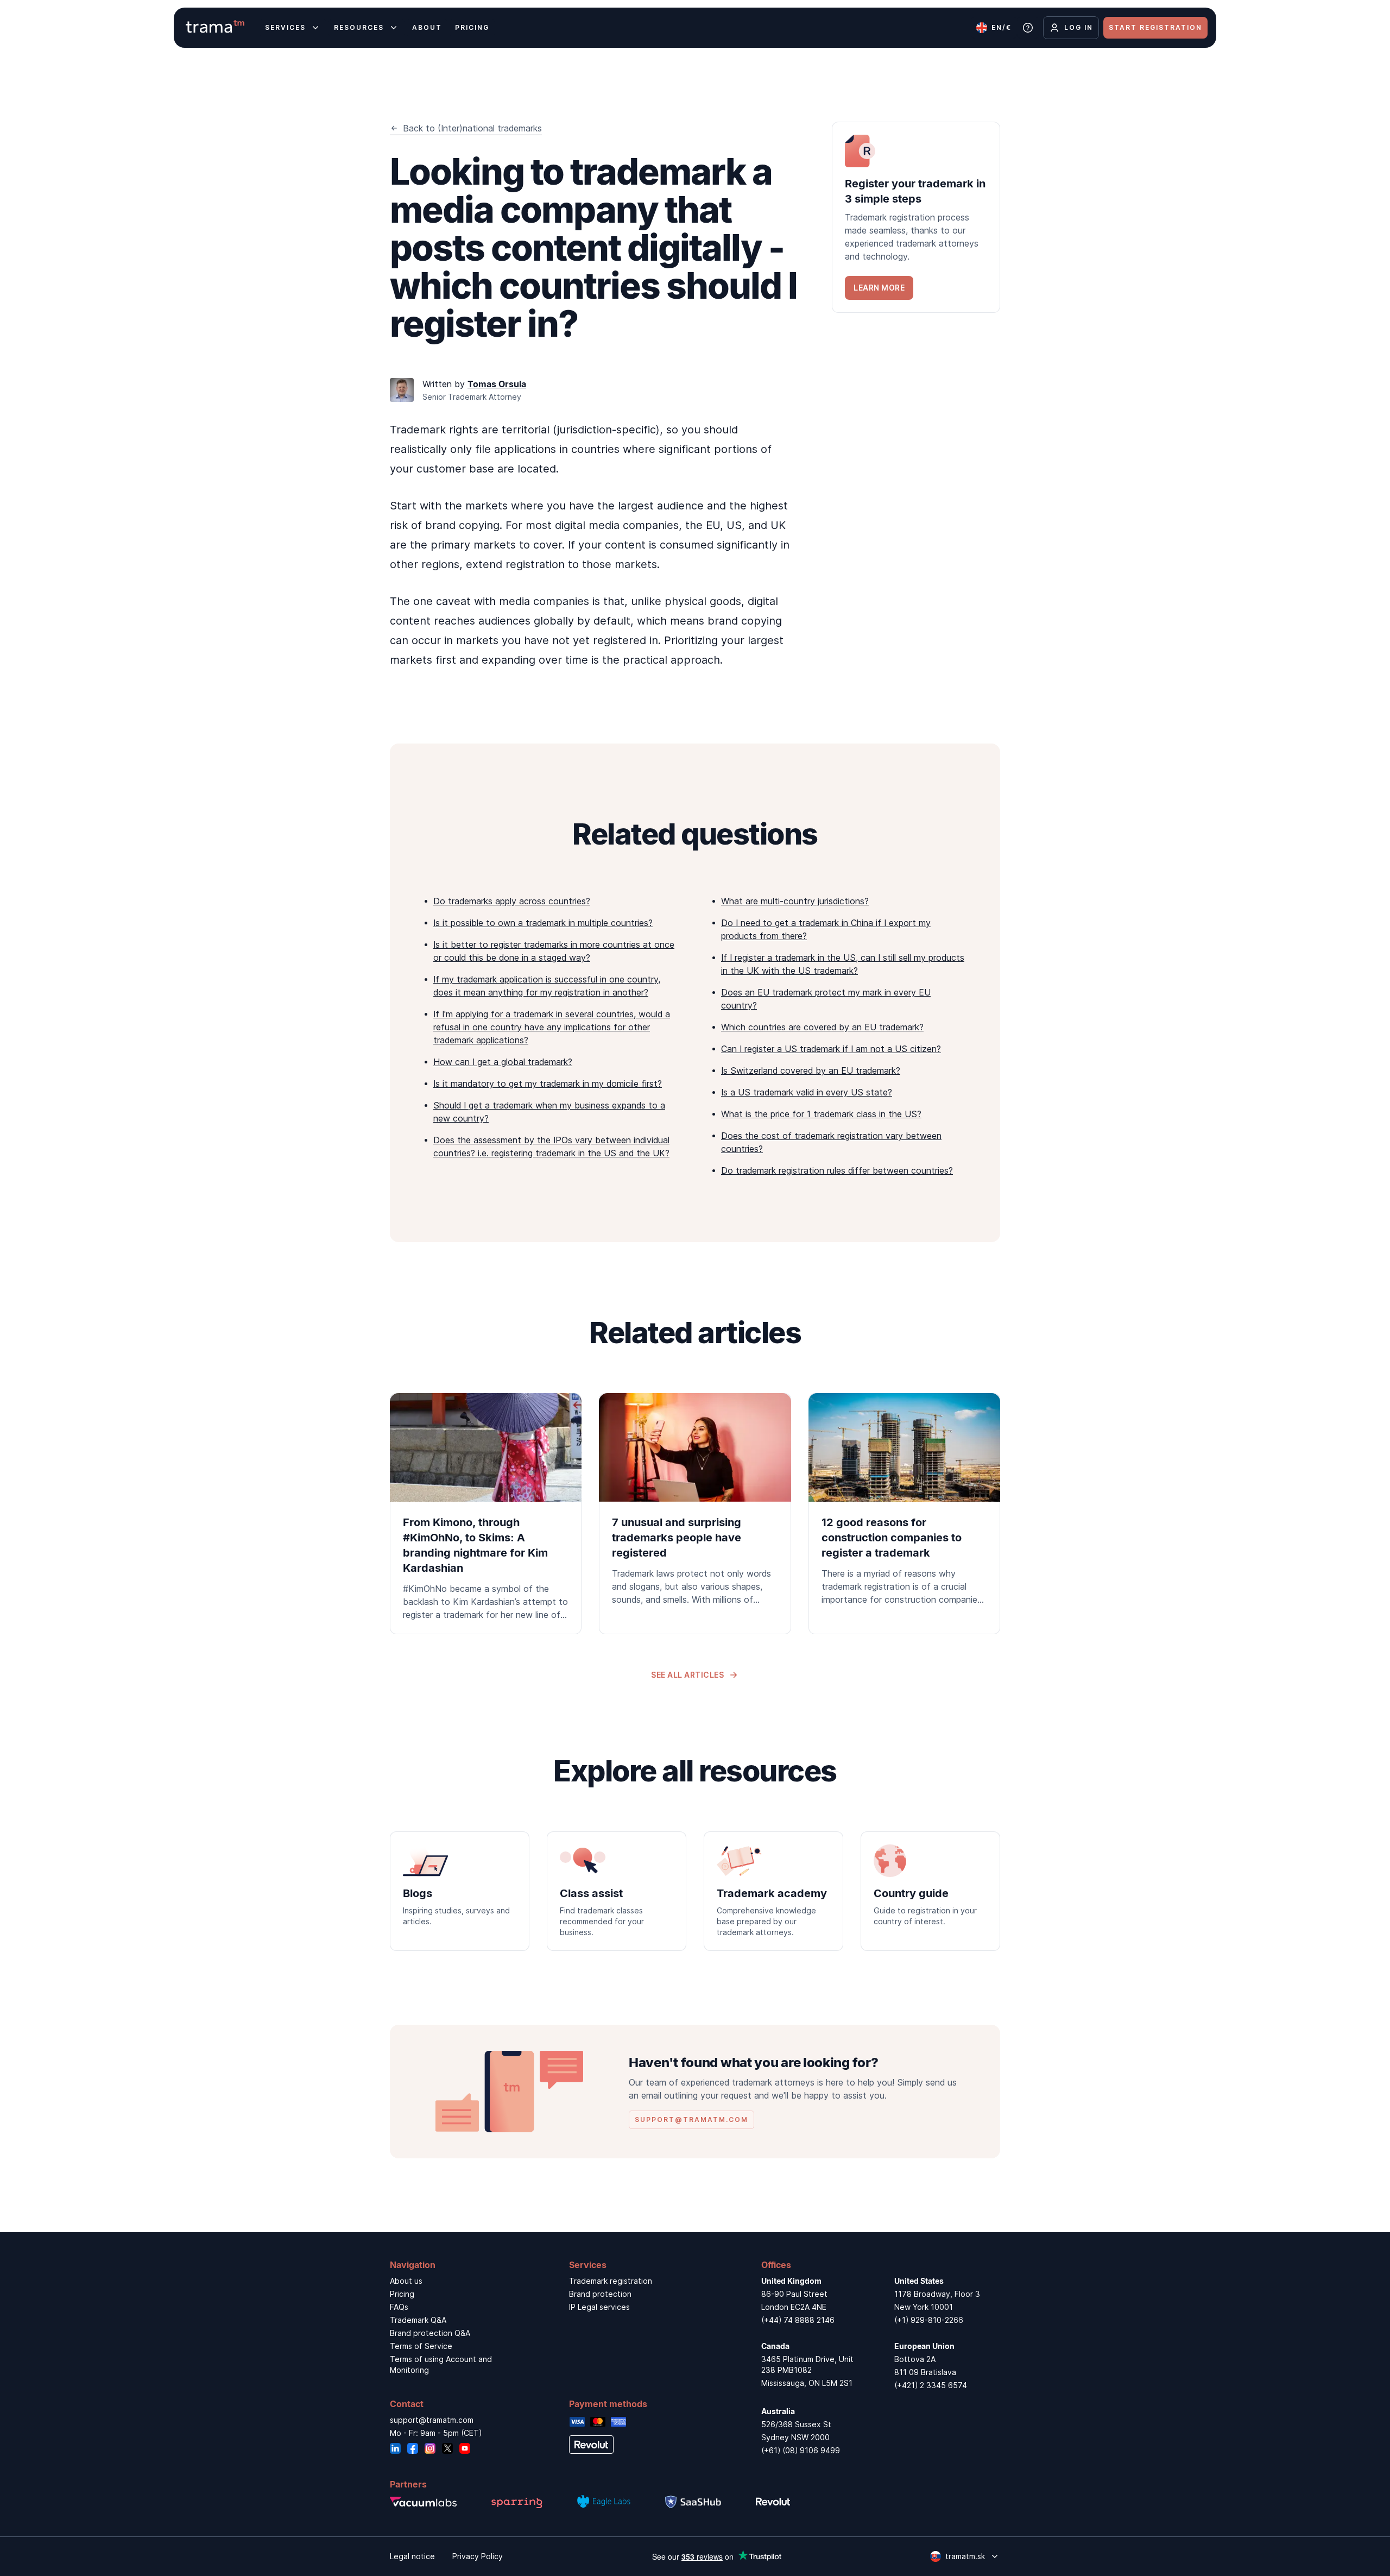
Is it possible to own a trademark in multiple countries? (543, 923)
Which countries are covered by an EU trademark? (822, 1027)
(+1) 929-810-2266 (929, 2320)
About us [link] (406, 2281)
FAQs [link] (399, 2307)
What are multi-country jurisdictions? (795, 901)
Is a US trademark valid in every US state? (807, 1092)
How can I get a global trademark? (503, 1062)
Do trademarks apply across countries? (512, 901)
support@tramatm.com (432, 2420)
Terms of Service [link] (421, 2346)
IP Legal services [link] (599, 2307)
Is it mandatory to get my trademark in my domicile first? (548, 1084)
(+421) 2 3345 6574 (931, 2385)
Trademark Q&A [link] (418, 2320)
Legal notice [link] (412, 2556)
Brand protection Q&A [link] (430, 2333)
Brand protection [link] (600, 2294)
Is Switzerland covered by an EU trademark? (811, 1070)
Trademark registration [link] (611, 2281)
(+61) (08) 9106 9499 (801, 2450)
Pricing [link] (402, 2294)
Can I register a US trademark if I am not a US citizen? (831, 1049)
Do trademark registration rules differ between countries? (837, 1170)
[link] (916, 217)
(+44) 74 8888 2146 (798, 2320)
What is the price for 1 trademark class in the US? (821, 1114)
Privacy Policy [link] (478, 2556)
